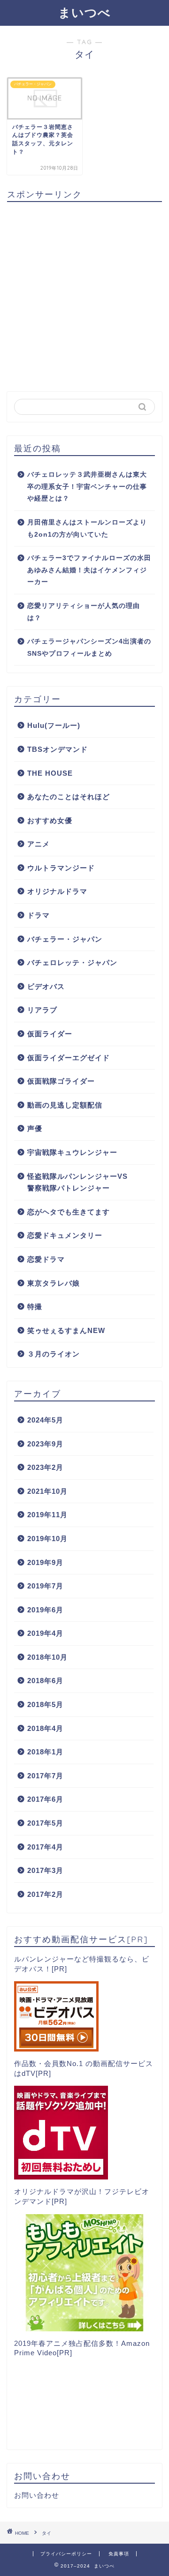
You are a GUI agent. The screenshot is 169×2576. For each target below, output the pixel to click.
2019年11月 (47, 1515)
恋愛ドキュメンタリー (65, 1235)
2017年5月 (45, 1823)
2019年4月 (45, 1633)
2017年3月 (45, 1870)
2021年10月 (47, 1491)
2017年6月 (45, 1799)
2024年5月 (45, 1420)
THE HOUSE (50, 773)
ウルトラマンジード (61, 868)
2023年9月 (45, 1444)
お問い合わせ (37, 2495)
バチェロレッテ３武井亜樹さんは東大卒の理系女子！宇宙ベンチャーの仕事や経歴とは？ (87, 487)
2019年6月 (45, 1610)
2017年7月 (45, 1776)
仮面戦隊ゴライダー (61, 1081)
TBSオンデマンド (58, 749)
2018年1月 (45, 1752)
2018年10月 (47, 1657)
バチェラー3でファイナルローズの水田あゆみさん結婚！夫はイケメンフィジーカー (89, 570)
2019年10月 (47, 1539)
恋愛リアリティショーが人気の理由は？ (84, 612)
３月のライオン (54, 1354)
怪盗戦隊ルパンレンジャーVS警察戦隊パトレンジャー (77, 1182)
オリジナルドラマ (57, 891)
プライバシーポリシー (66, 2554)
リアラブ (42, 1010)
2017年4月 (45, 1847)
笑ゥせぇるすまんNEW (66, 1330)
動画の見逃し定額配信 (65, 1105)
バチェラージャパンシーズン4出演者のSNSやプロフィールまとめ (89, 648)
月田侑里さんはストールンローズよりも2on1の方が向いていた (87, 528)
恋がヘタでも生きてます (69, 1212)
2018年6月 (45, 1681)
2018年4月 (45, 1728)
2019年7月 (45, 1586)
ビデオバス (46, 986)
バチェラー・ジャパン (65, 939)
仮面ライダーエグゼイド (69, 1058)
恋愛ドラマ (46, 1259)
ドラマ (38, 915)
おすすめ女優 (50, 820)
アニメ (38, 844)
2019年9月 (45, 1562)
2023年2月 (45, 1467)
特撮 (35, 1307)
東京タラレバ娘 (54, 1283)
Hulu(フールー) (54, 725)
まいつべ (84, 12)
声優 (35, 1128)
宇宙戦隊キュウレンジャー (72, 1152)
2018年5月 (45, 1704)
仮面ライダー (50, 1034)
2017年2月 (45, 1894)
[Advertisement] (84, 293)
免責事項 (119, 2554)
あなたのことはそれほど (69, 797)
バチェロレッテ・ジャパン (72, 962)
